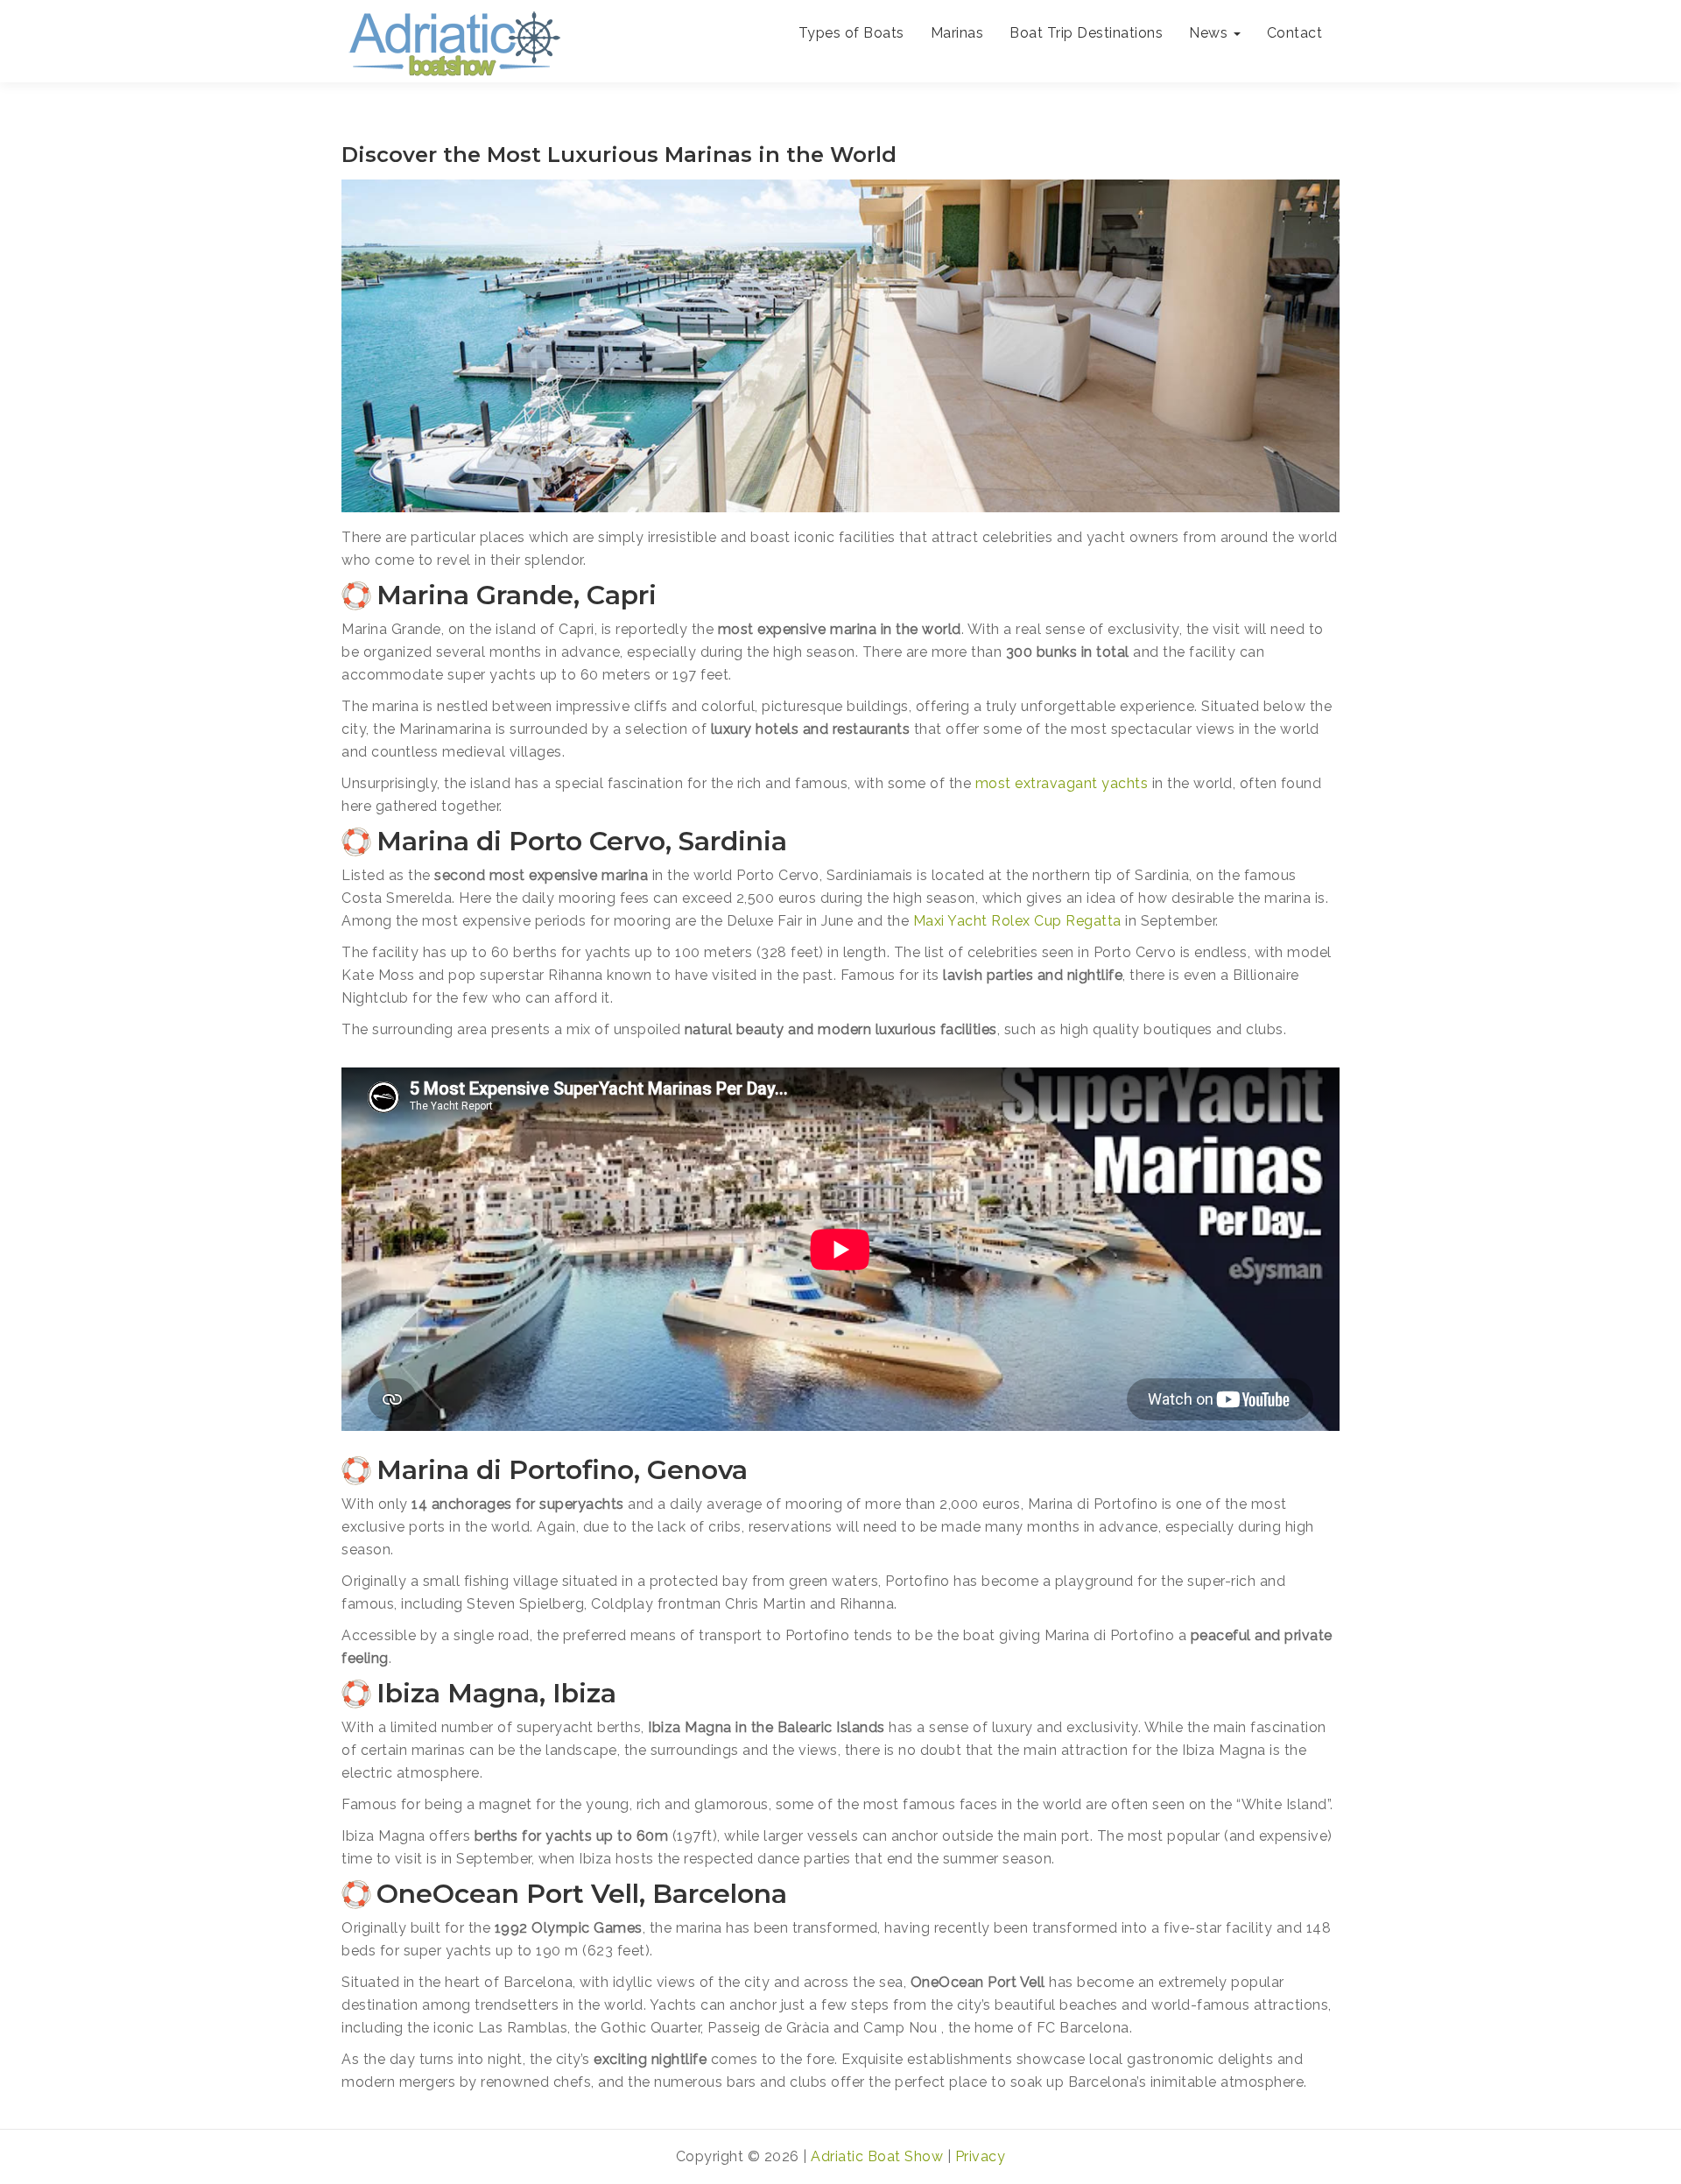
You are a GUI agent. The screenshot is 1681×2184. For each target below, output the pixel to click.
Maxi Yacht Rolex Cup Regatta (1017, 921)
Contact (1295, 33)
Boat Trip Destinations (1086, 33)
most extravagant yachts (1062, 783)
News (1210, 33)
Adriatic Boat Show (877, 2156)
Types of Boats (851, 33)
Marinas (957, 33)
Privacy (981, 2156)
